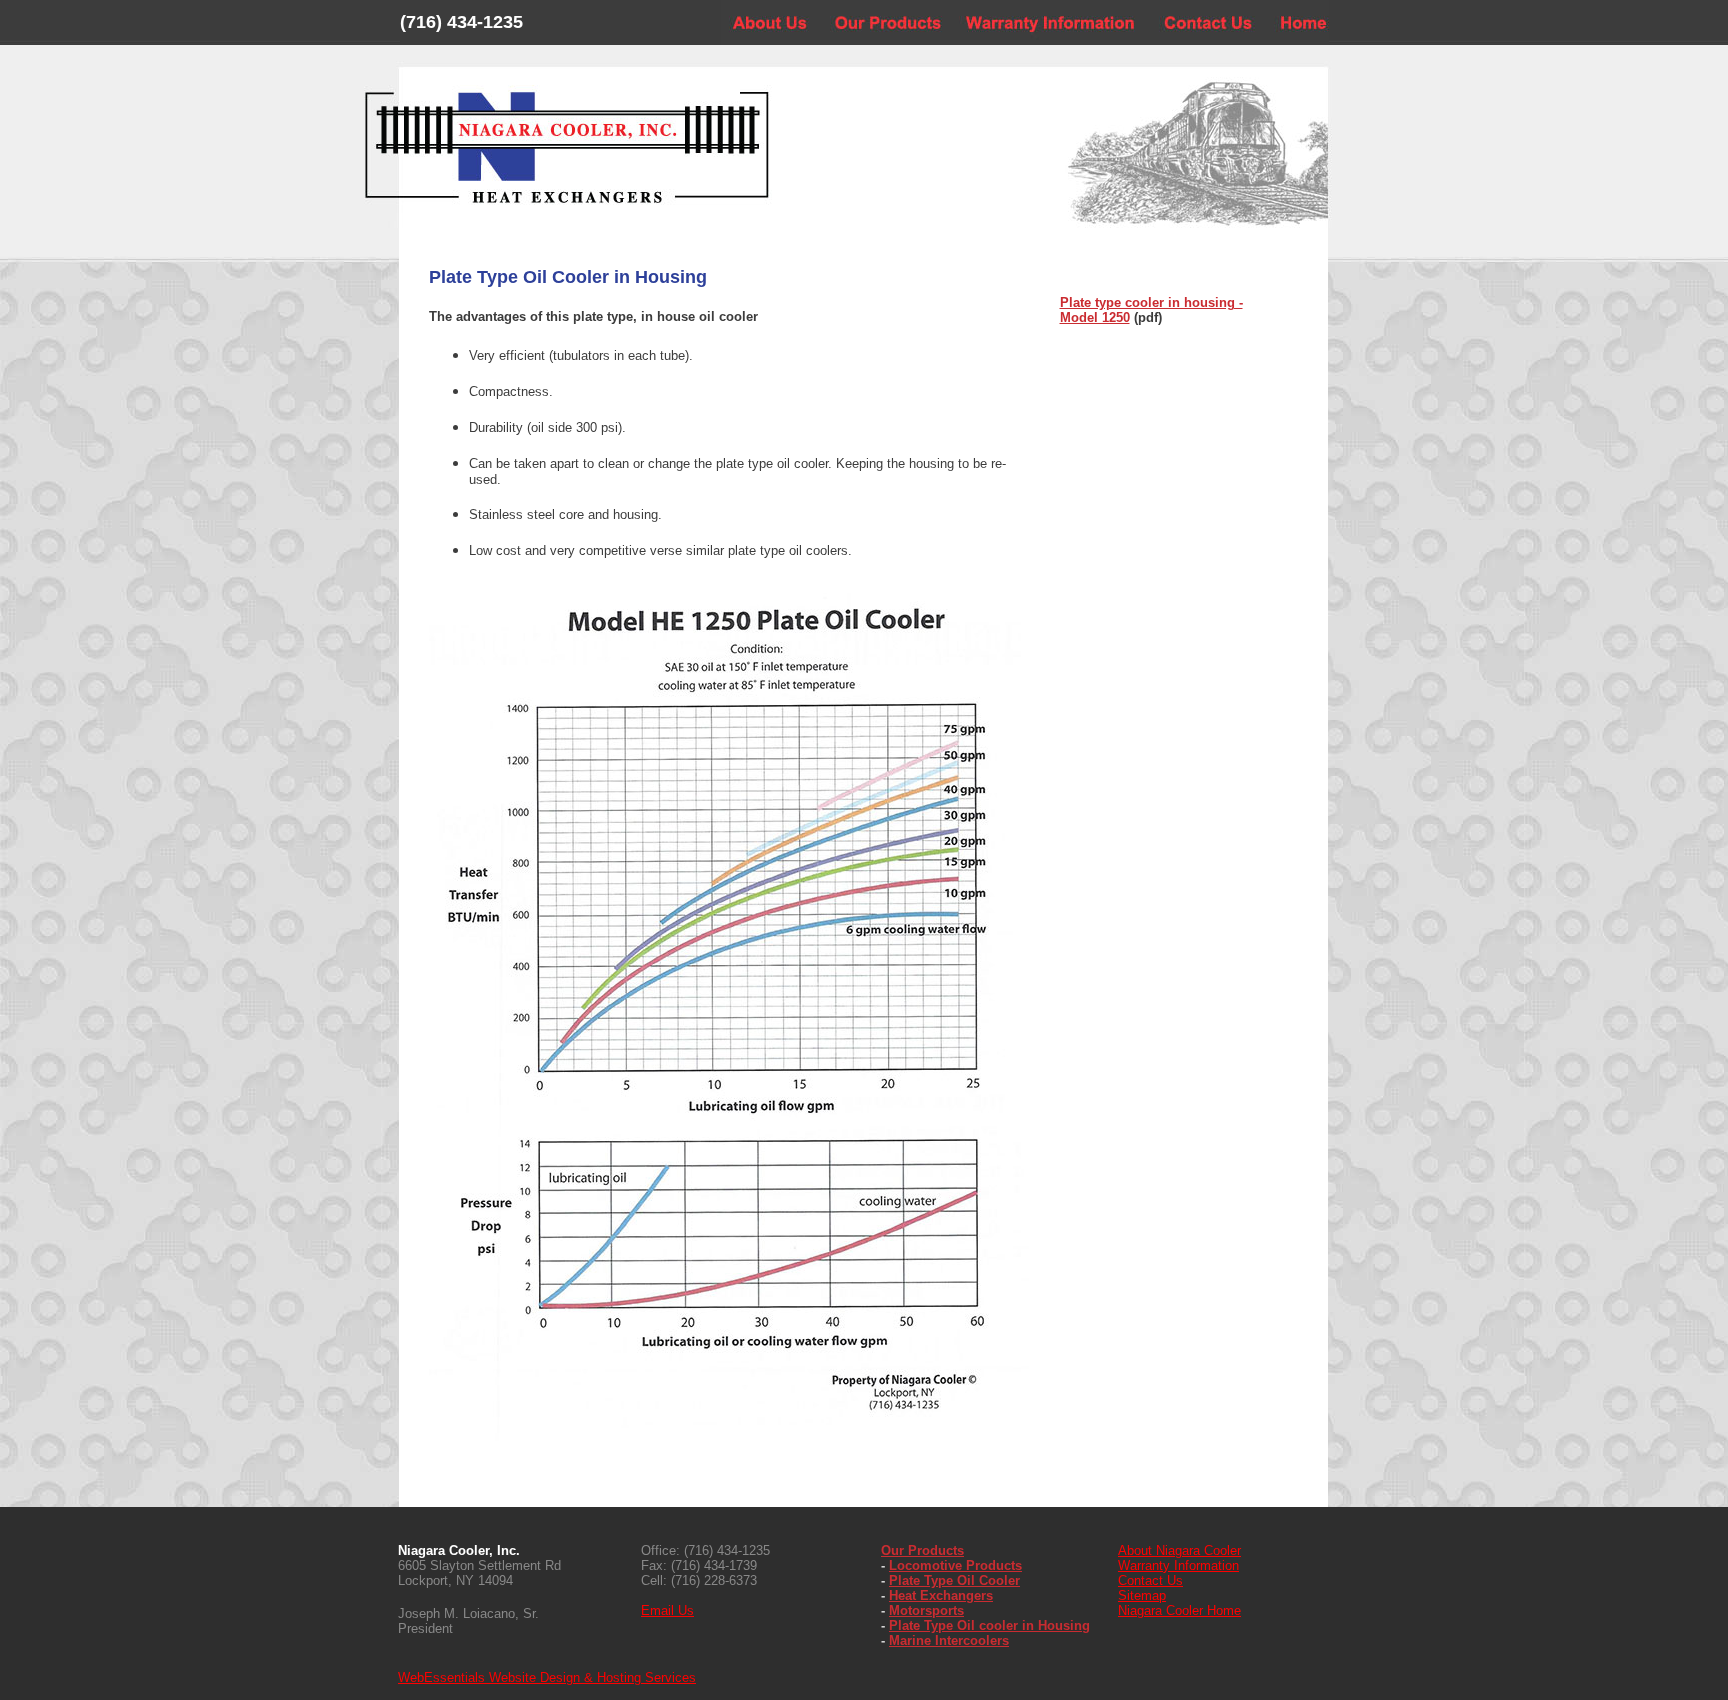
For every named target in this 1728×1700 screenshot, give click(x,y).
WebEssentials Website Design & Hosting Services (547, 1677)
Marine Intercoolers (949, 1640)
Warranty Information (1178, 1565)
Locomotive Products (955, 1565)
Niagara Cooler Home (1179, 1610)
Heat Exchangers (941, 1595)
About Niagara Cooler (1179, 1550)
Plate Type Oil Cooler (954, 1580)
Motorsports (926, 1610)
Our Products (922, 1550)
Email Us (667, 1610)
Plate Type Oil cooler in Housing (989, 1625)
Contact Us (1150, 1580)
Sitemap (1142, 1595)
